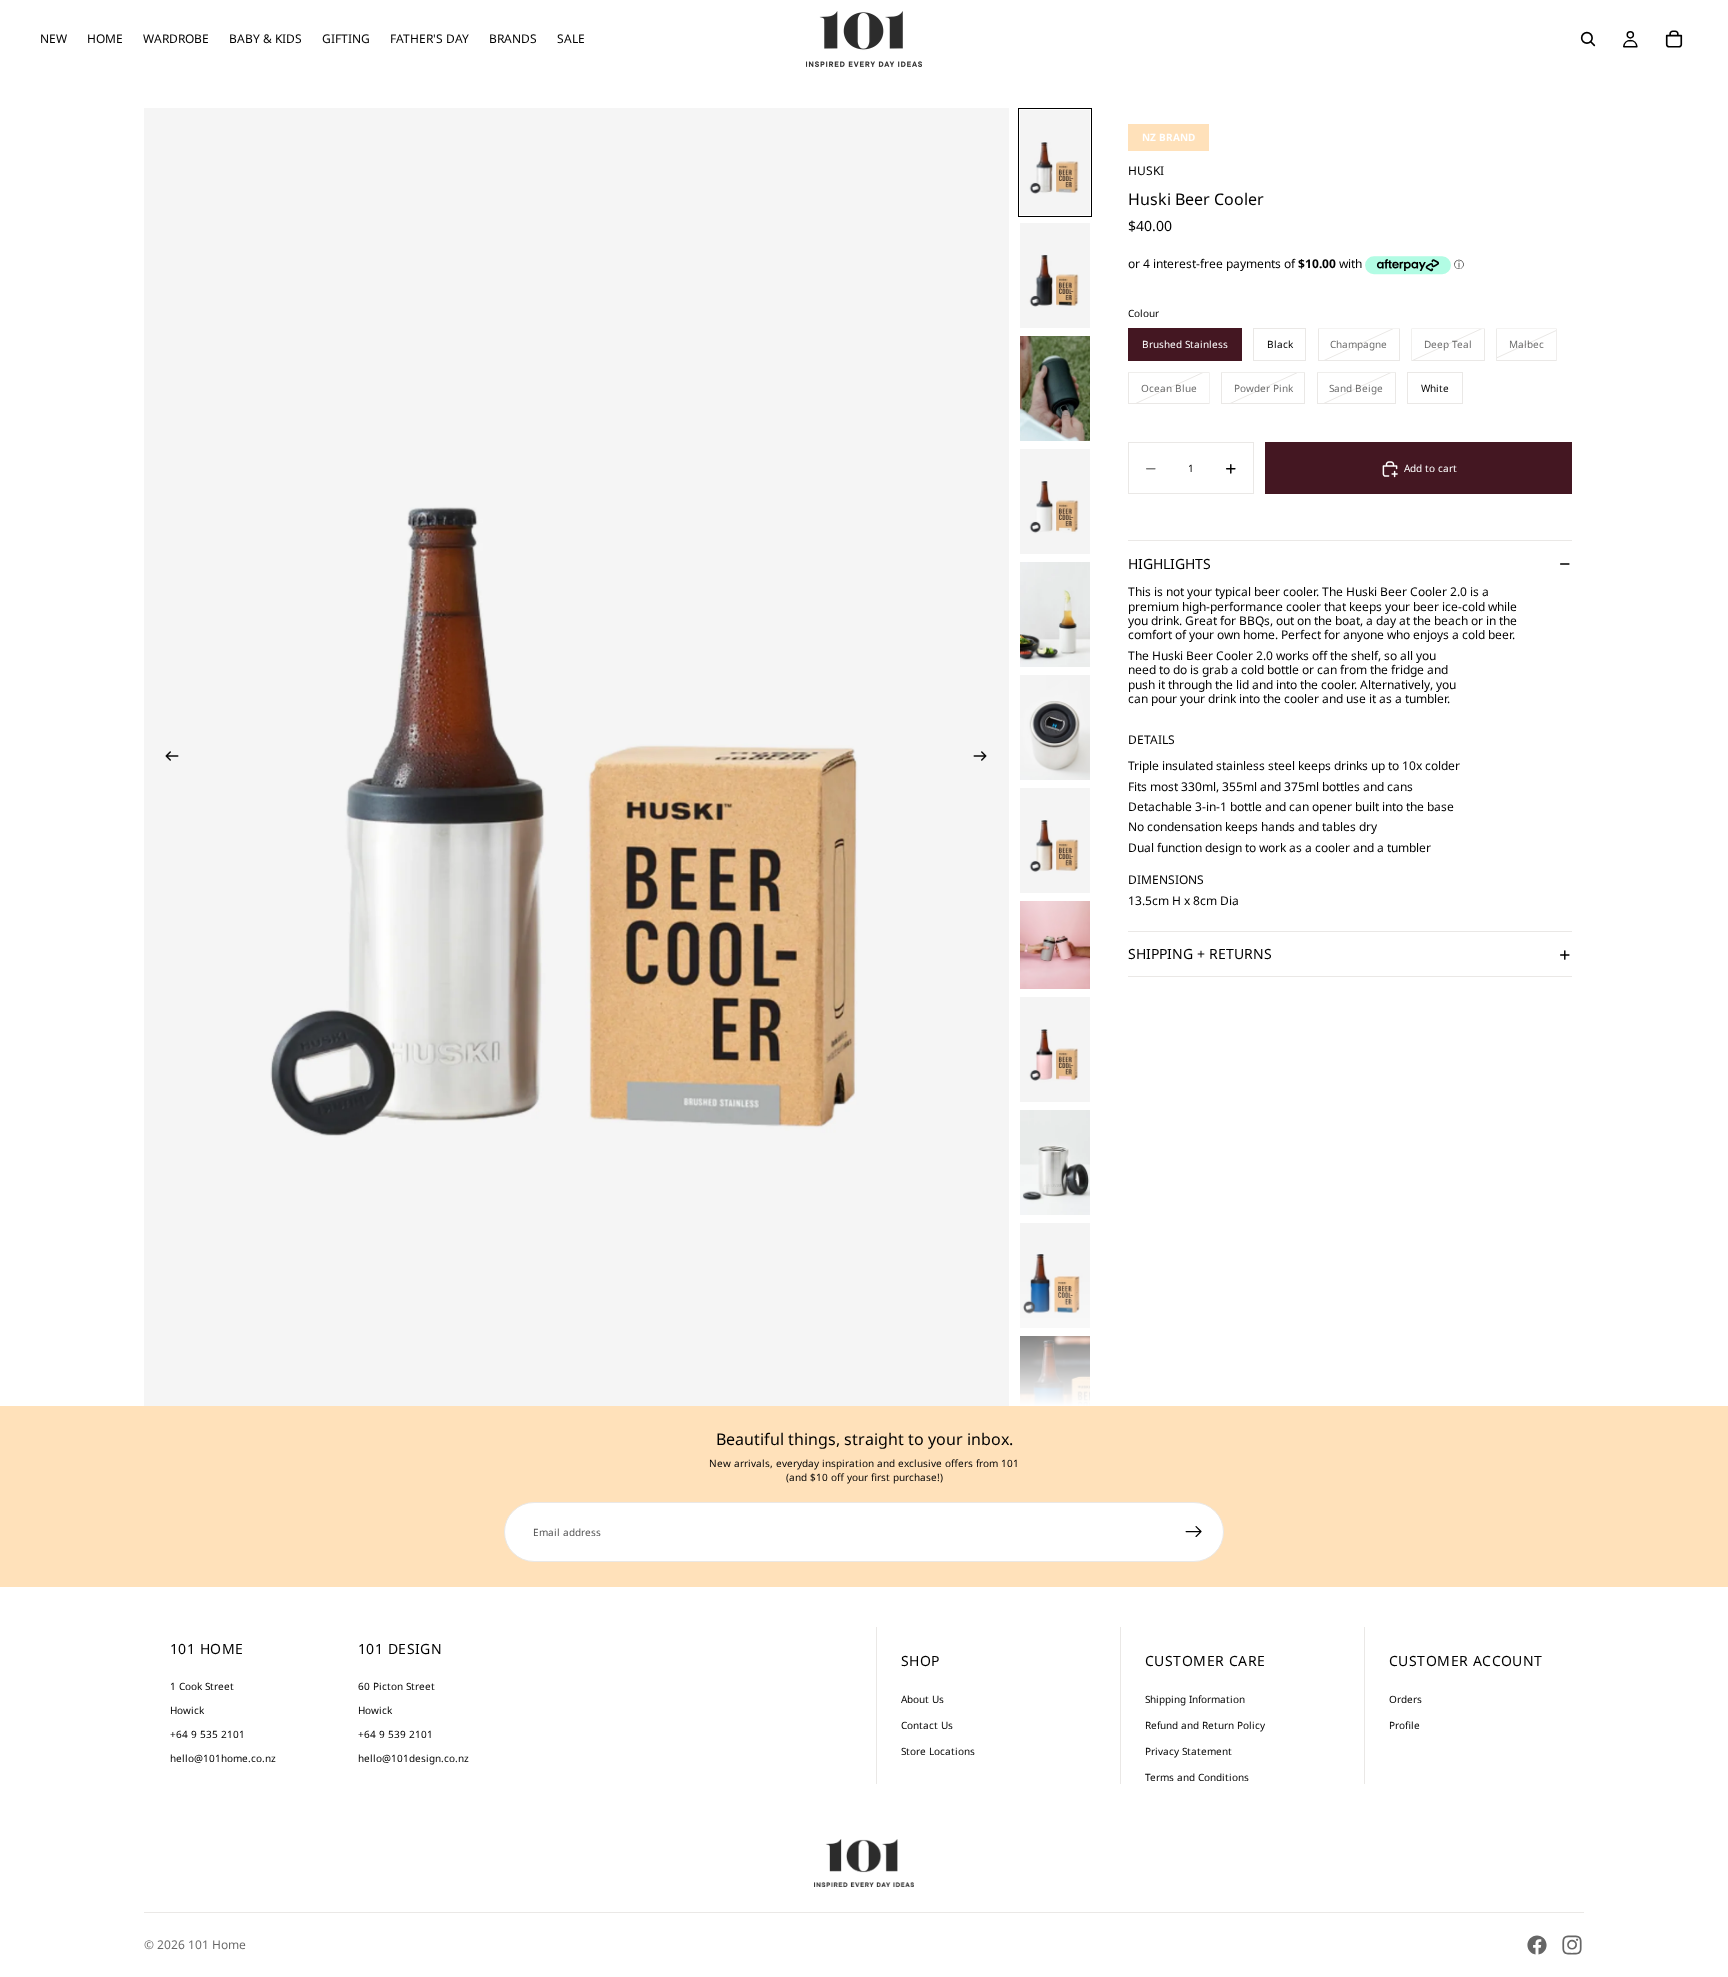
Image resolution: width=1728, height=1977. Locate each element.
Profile (1404, 1725)
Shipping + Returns (1200, 954)
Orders (1405, 1699)
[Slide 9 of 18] (1055, 1049)
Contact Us (927, 1725)
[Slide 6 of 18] (1055, 727)
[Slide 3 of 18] (1055, 388)
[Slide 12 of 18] (1055, 1388)
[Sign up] (1194, 1532)
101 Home (217, 1944)
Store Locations (938, 1751)
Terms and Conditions (1197, 1777)
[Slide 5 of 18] (1055, 614)
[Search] (1588, 39)
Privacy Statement (1188, 1751)
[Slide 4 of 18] (1055, 501)
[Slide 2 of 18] (1055, 275)
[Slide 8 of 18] (1055, 945)
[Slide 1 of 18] (1055, 162)
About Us (922, 1699)
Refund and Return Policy (1205, 1725)
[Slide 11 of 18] (1055, 1275)
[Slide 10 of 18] (1055, 1162)
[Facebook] (1537, 1945)
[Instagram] (1572, 1945)
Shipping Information (1195, 1699)
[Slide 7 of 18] (1055, 840)
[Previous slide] (166, 757)
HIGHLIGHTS (1169, 563)
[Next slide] (987, 757)
